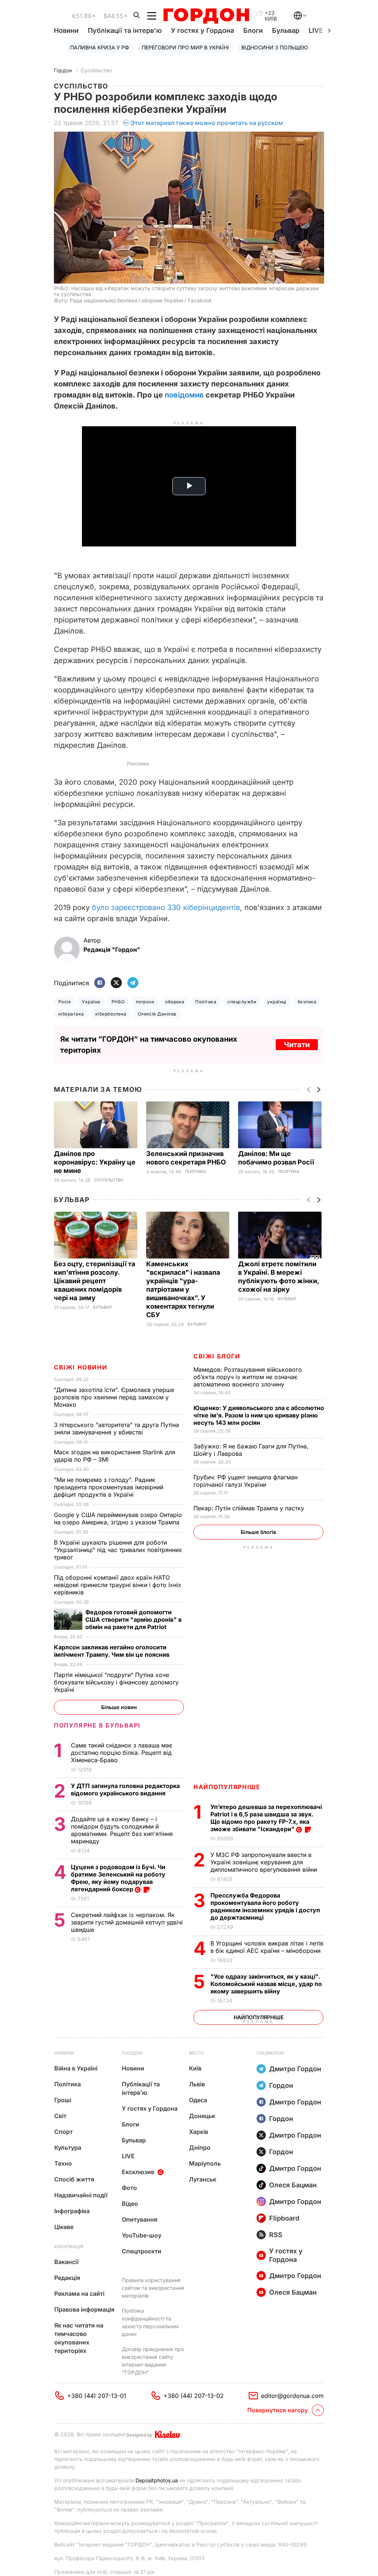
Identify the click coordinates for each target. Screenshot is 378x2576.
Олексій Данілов (157, 1014)
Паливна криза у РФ (100, 47)
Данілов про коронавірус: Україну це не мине (95, 1162)
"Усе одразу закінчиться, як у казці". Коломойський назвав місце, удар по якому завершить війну (266, 1984)
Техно (63, 2163)
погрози (145, 1002)
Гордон (63, 70)
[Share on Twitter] (116, 983)
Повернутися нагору (278, 2410)
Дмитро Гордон (295, 2069)
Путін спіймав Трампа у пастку (250, 1508)
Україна (91, 1002)
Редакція (67, 2278)
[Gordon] (206, 16)
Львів (197, 2084)
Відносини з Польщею (275, 47)
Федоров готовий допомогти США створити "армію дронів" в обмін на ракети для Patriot (133, 1619)
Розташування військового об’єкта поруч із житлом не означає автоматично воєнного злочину (248, 1377)
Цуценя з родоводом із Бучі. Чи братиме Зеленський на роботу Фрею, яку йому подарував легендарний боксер (118, 1878)
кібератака (71, 1014)
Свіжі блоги (217, 1356)
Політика (206, 1002)
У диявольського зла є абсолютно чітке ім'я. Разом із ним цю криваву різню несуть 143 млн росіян (259, 1415)
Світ (60, 2116)
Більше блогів (258, 1532)
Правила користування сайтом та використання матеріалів (153, 2288)
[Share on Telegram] (133, 983)
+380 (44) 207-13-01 (97, 2396)
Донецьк (202, 2116)
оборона (175, 1002)
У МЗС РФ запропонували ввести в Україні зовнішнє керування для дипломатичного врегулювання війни (265, 1862)
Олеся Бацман (293, 2185)
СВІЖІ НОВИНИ (80, 1367)
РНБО (118, 1002)
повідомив (184, 395)
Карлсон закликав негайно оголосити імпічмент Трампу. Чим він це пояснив (112, 1651)
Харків (199, 2132)
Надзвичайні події (81, 2195)
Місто (196, 2053)
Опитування (140, 2219)
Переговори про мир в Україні (185, 47)
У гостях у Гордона (202, 30)
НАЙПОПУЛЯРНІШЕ (227, 1787)
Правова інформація (84, 2309)
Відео (130, 2204)
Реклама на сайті (79, 2294)
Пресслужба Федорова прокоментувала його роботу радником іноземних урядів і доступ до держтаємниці (265, 1906)
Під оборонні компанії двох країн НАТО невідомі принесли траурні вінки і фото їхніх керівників (118, 1585)
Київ (195, 2068)
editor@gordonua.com (292, 2396)
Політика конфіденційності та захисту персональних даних (150, 2322)
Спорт (63, 2132)
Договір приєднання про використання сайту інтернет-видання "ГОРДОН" (153, 2361)
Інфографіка (72, 2211)
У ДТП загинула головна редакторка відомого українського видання (125, 1789)
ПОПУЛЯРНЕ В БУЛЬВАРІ (97, 1725)
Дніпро (200, 2148)
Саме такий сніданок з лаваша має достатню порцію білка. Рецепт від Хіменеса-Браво (122, 1753)
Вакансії (66, 2262)
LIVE (128, 2156)
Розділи (132, 2053)
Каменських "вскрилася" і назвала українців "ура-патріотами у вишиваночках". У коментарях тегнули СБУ (183, 1289)
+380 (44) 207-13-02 (194, 2396)
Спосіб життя (74, 2179)
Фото (129, 2188)
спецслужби (242, 1002)
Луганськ (203, 2179)
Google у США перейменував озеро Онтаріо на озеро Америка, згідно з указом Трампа (118, 1518)
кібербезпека (111, 1014)
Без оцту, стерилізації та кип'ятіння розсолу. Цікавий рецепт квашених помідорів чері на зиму (94, 1281)
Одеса (198, 2100)
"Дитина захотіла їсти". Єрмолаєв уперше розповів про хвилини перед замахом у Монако (114, 1397)
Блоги (253, 30)
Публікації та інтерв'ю (125, 30)
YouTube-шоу (142, 2235)
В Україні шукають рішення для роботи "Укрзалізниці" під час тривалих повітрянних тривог (118, 1550)
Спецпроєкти (142, 2251)
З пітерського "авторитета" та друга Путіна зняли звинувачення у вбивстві (116, 1428)
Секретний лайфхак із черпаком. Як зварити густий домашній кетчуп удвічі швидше (127, 1922)
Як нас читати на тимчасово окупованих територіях (79, 2338)
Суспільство (96, 70)
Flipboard (284, 2218)
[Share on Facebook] (100, 983)
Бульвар (286, 30)
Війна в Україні (76, 2068)
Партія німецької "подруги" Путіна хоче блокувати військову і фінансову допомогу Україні (116, 1682)
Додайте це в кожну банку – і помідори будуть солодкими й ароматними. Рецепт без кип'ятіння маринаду (122, 1830)
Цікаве (64, 2227)
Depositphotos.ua (157, 2480)
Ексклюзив (138, 2172)
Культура (68, 2148)
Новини (66, 30)
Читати (297, 1045)
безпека (307, 1002)
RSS (276, 2235)
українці (277, 1002)
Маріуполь (205, 2163)
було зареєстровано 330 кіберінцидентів (166, 907)
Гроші (63, 2100)
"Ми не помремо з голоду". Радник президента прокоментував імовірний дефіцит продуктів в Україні (109, 1487)
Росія (65, 1002)
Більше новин (119, 1707)
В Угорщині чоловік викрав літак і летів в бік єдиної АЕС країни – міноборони (267, 1947)
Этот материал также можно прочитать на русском (207, 123)
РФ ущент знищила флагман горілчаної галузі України (245, 1481)
